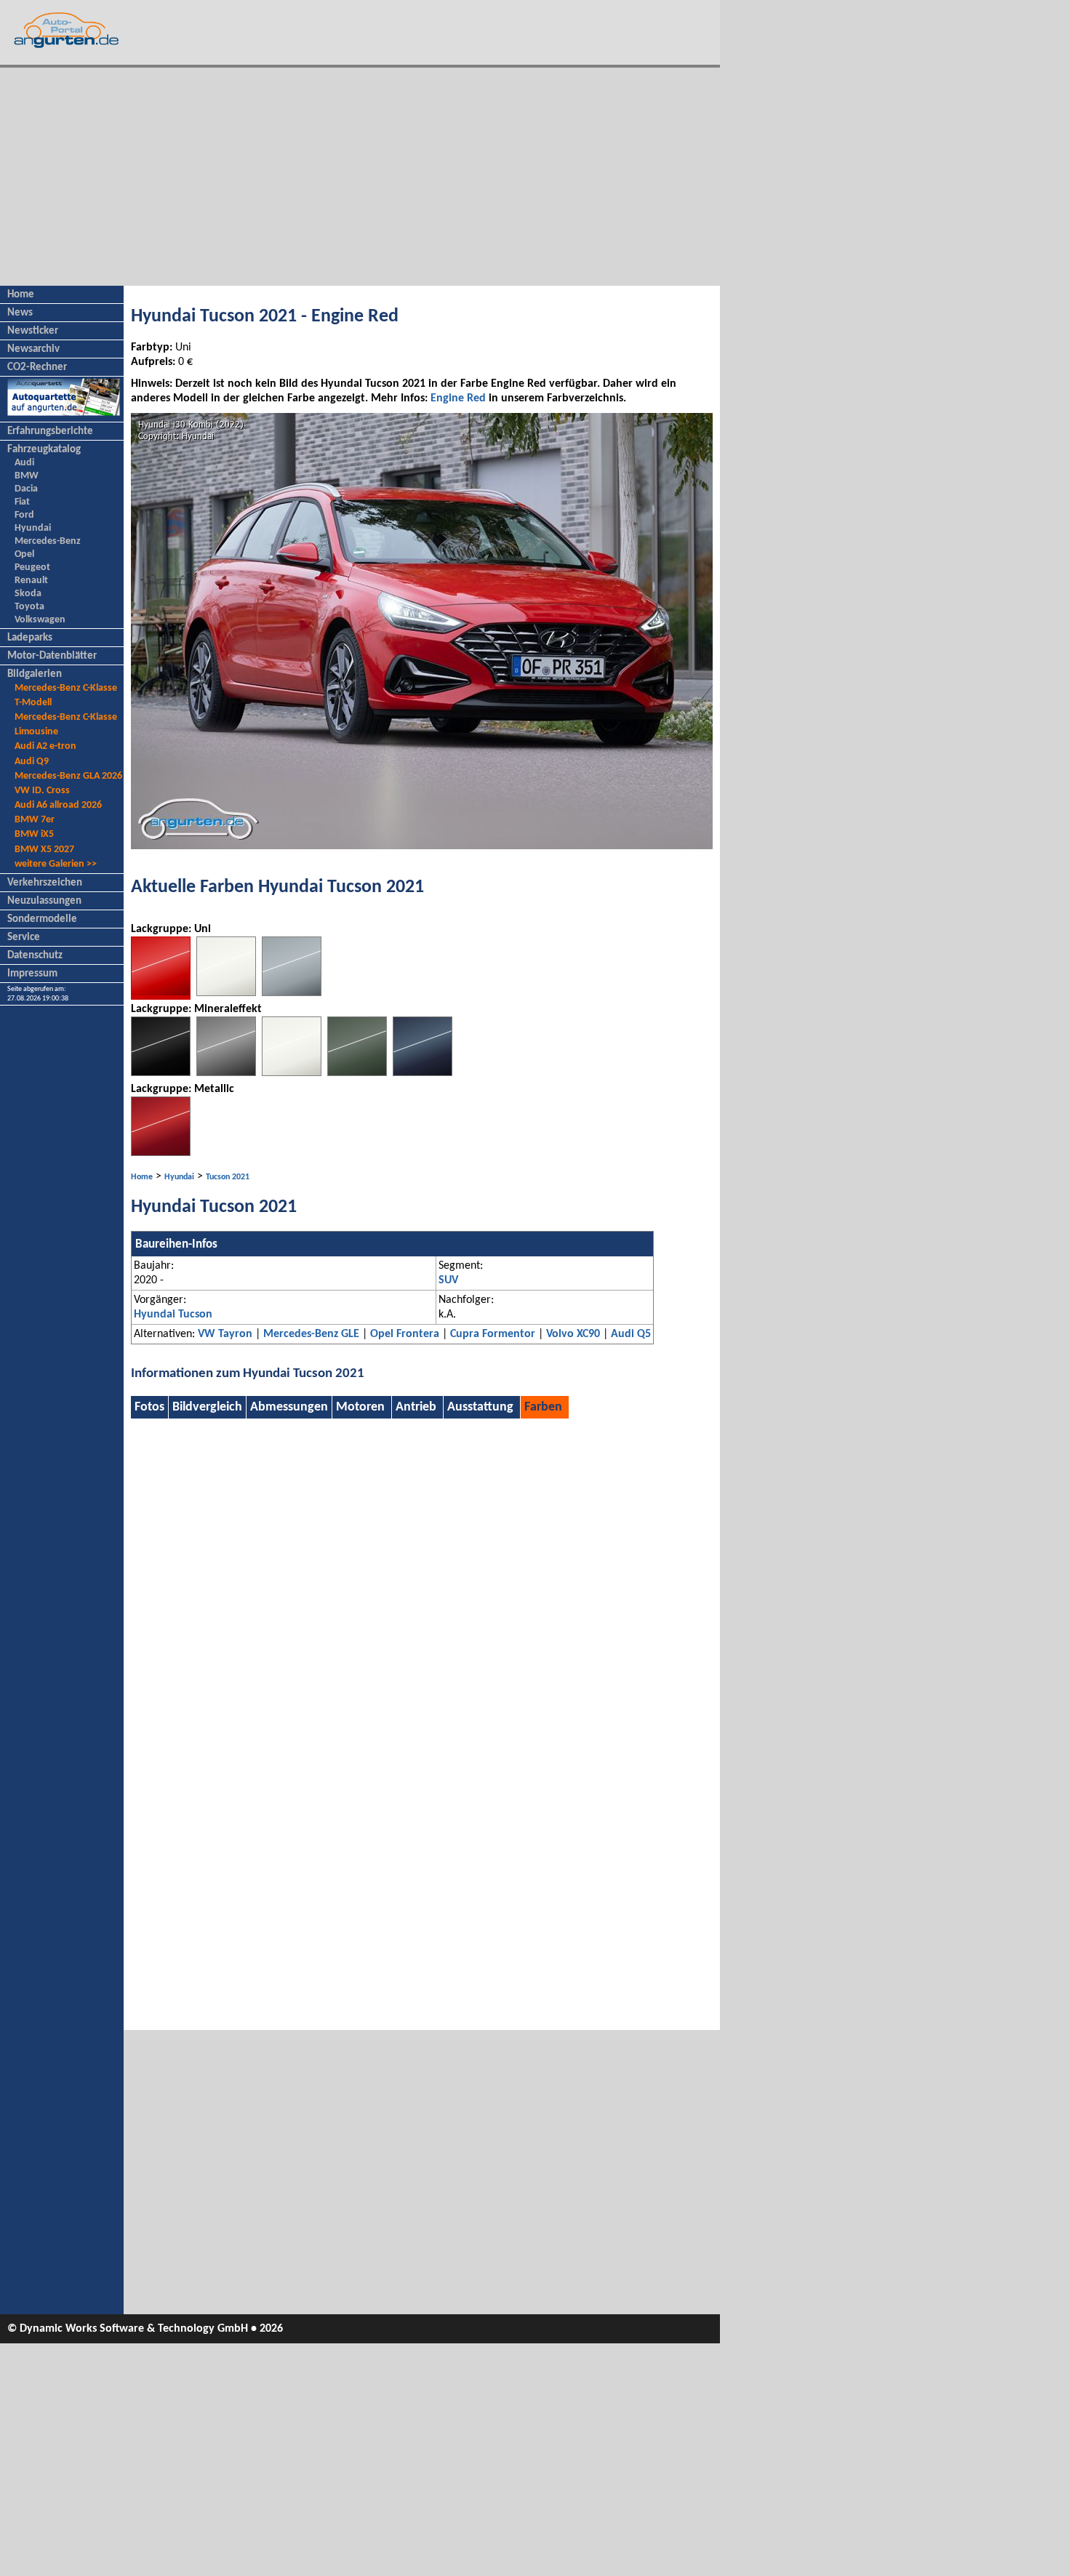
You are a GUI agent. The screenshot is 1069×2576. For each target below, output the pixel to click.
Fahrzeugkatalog (44, 450)
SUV (448, 1280)
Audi (24, 463)
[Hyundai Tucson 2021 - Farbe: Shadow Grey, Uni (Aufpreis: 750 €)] (292, 993)
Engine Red (458, 398)
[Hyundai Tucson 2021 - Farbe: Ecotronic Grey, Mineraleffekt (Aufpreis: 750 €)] (226, 1073)
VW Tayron (225, 1334)
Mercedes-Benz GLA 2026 (68, 776)
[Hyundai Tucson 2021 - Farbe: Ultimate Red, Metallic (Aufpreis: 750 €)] (161, 1153)
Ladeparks (30, 638)
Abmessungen (289, 1407)
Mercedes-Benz (48, 541)
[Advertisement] (360, 177)
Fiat (22, 502)
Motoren (360, 1407)
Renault (31, 581)
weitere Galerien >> (56, 864)
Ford (24, 515)
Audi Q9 (32, 762)
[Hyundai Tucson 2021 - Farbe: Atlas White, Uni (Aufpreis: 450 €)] (226, 993)
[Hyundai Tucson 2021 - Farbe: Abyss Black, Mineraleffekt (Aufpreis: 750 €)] (161, 1073)
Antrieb (416, 1407)
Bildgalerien (35, 674)
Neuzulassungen (44, 901)
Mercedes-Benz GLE (311, 1334)
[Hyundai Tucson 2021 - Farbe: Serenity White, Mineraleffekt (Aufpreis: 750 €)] (292, 1073)
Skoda (28, 594)
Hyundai (33, 528)
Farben (543, 1407)
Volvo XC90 (573, 1334)
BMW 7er (35, 820)
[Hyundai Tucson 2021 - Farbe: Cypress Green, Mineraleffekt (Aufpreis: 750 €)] (357, 1073)
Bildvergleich (207, 1407)
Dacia (26, 489)
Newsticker (33, 331)
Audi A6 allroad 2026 (58, 805)
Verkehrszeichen (45, 883)
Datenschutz (35, 956)
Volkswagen (40, 620)
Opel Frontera (405, 1334)
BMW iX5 (34, 834)
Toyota (29, 607)
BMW (27, 476)
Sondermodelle (42, 919)
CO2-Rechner (37, 368)
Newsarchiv (33, 349)
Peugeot (32, 567)
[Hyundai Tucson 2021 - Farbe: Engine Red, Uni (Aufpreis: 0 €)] (161, 997)
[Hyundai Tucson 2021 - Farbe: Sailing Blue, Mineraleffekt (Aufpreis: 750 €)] (423, 1073)
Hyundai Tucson (173, 1315)
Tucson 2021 (228, 1177)
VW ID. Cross (42, 791)
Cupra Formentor (493, 1334)
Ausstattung (480, 1407)
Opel (24, 554)
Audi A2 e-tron (45, 746)
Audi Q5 (631, 1334)
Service (24, 938)
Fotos (149, 1407)
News (20, 313)
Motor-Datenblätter (52, 656)
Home (21, 295)
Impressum (32, 974)
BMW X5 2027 (44, 850)
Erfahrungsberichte (50, 432)
